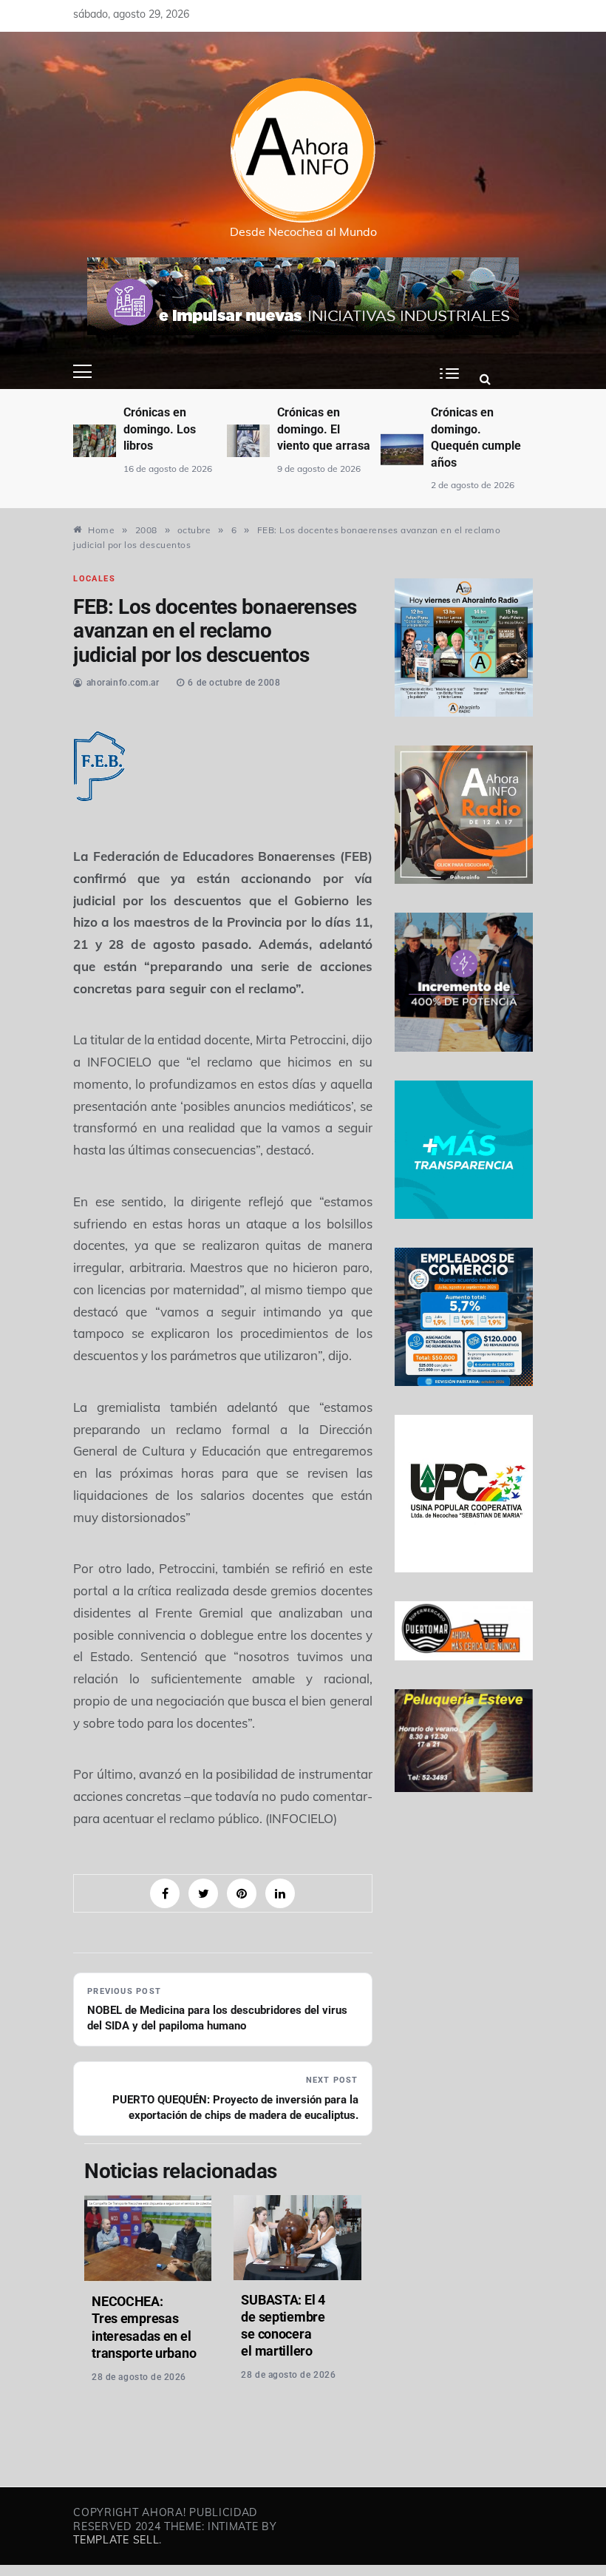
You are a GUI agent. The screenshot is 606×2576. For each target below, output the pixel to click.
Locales (94, 579)
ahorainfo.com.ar (123, 683)
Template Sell (116, 2540)
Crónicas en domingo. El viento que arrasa (324, 429)
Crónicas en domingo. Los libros (160, 429)
